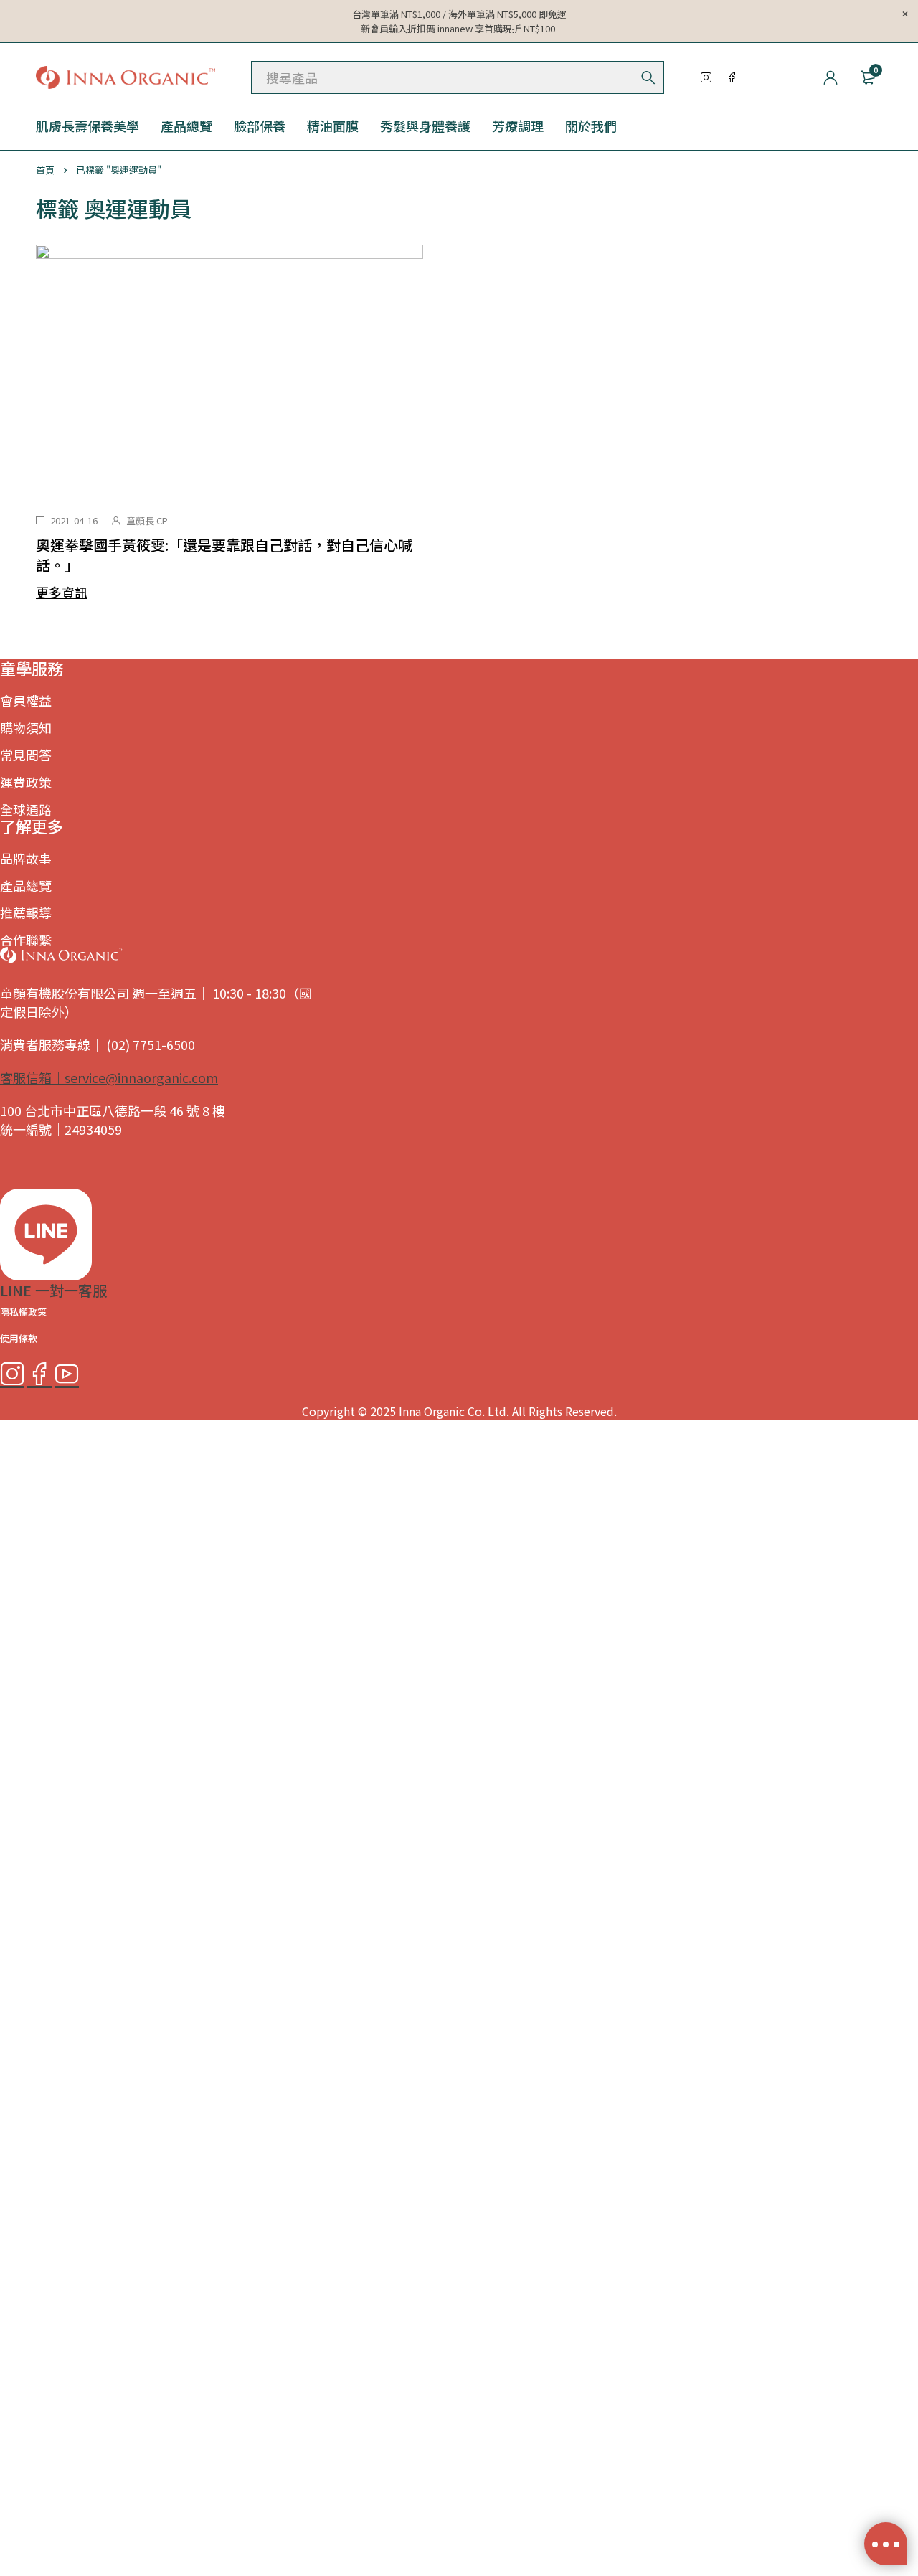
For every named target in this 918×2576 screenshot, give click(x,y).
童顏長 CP (147, 520)
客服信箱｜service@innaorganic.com (109, 1077)
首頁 (45, 170)
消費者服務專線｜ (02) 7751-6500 (98, 1044)
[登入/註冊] (831, 77)
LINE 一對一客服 (53, 1290)
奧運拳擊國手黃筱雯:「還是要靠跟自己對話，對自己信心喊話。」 (224, 555)
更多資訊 (62, 592)
